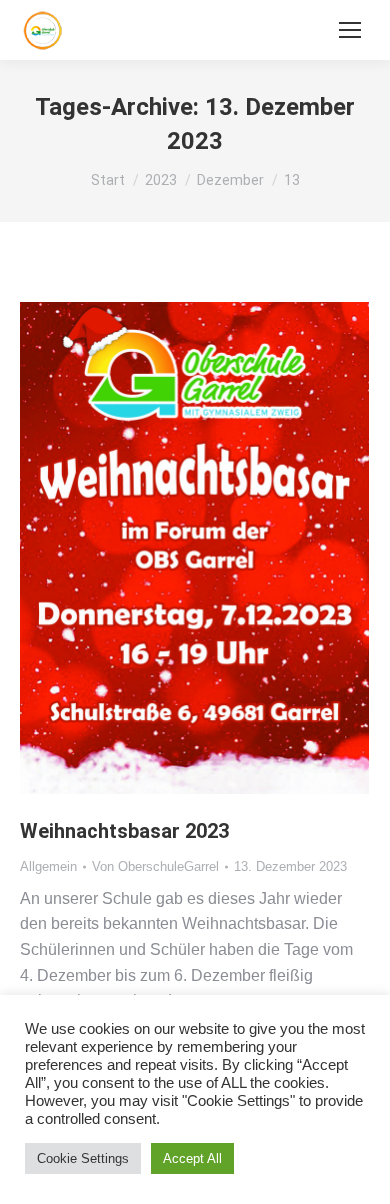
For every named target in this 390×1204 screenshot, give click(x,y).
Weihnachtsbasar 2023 (124, 831)
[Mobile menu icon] (350, 30)
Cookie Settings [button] (83, 1158)
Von (155, 866)
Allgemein (48, 866)
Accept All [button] (192, 1158)
